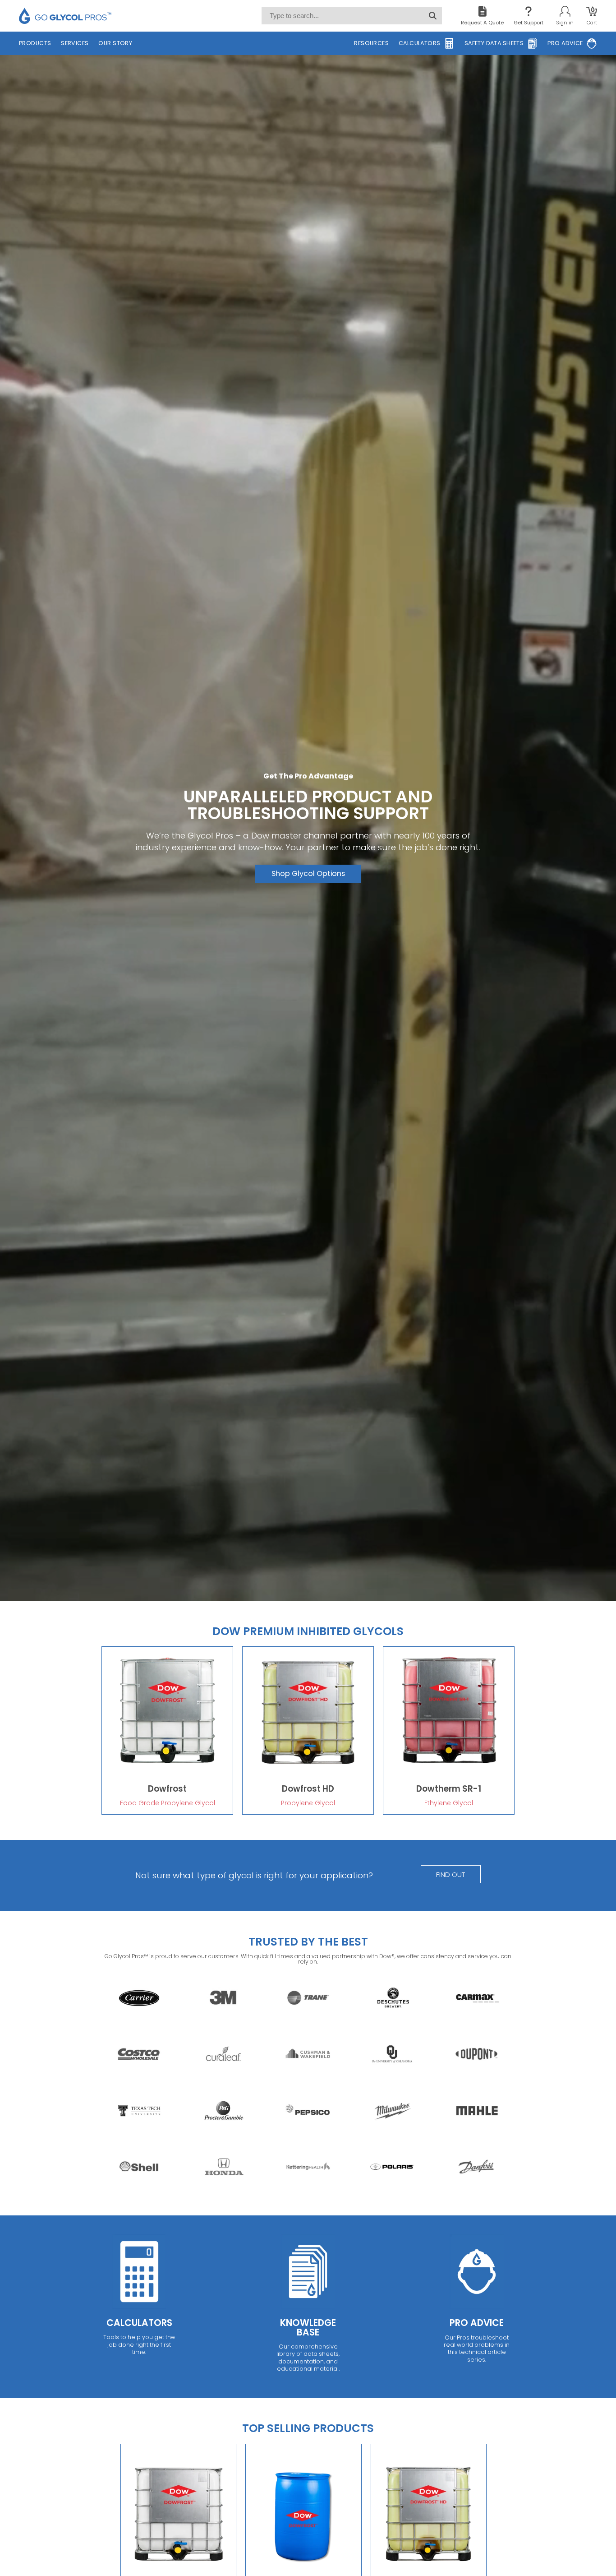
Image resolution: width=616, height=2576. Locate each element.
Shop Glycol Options (308, 873)
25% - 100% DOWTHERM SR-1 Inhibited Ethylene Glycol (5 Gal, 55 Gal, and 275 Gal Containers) (449, 1730)
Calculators (420, 43)
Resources (371, 43)
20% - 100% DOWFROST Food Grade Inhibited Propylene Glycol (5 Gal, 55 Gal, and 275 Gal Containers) (167, 1730)
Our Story (115, 43)
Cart (592, 16)
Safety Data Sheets (494, 43)
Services (75, 43)
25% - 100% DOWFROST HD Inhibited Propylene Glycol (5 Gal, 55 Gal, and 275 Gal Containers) (308, 1730)
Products (35, 43)
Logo (65, 16)
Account (565, 16)
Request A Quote (482, 23)
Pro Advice (565, 43)
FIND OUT (451, 1874)
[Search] (433, 16)
